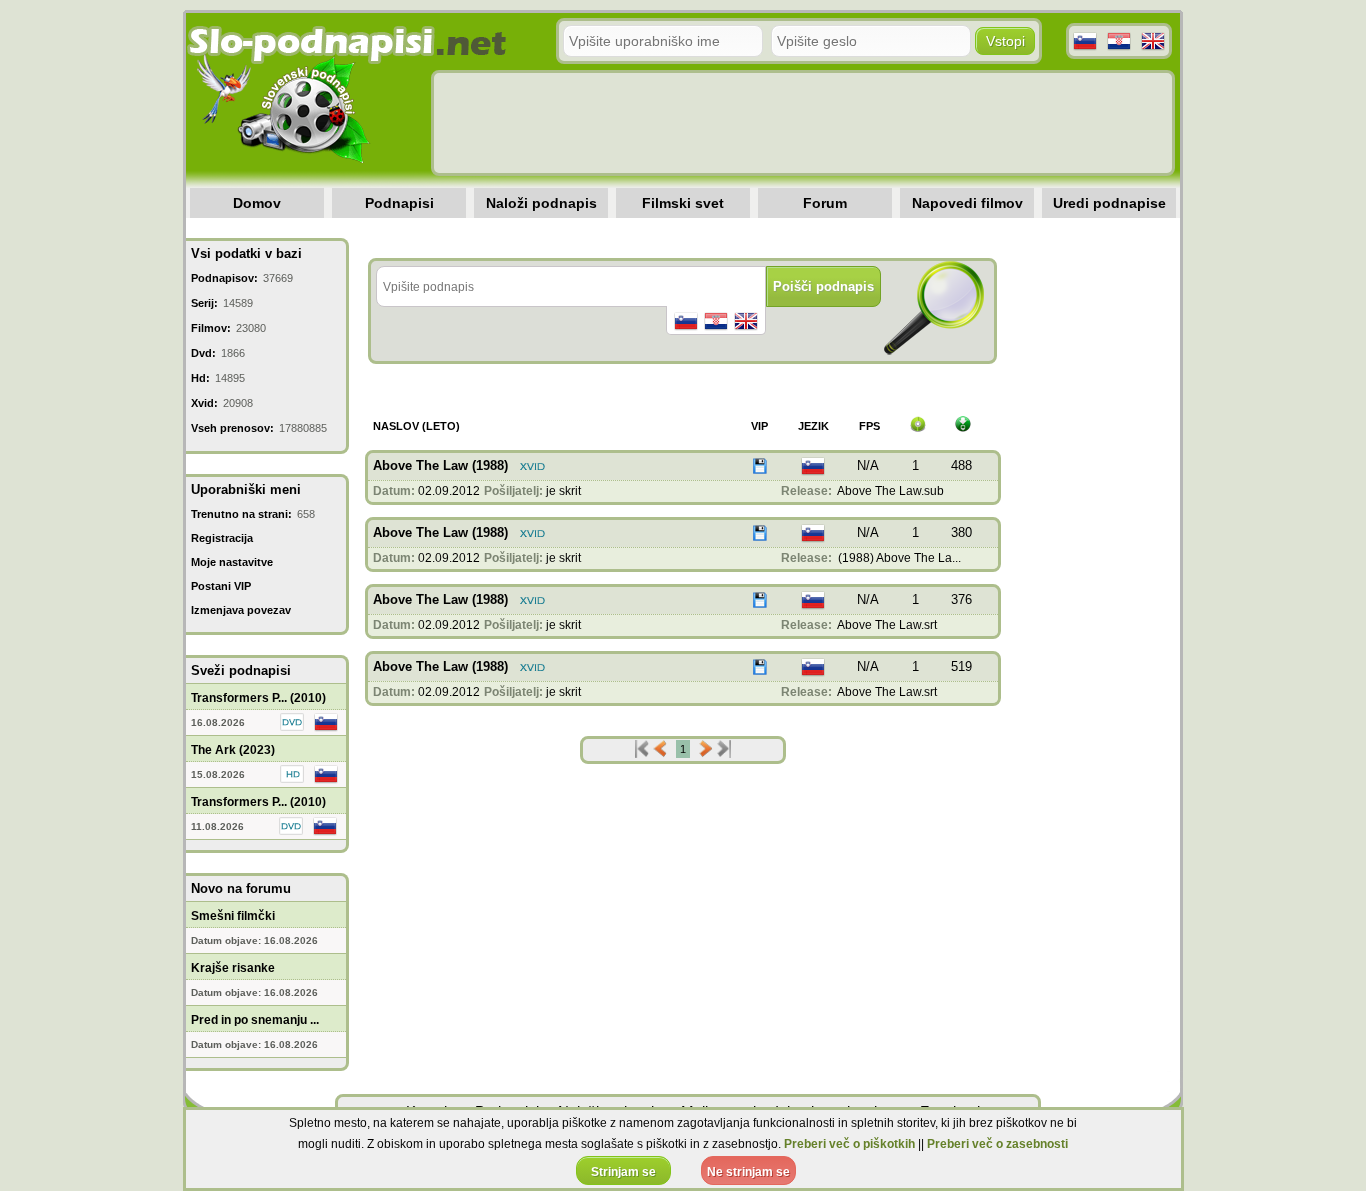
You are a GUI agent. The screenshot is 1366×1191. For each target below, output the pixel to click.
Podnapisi (399, 203)
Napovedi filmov (967, 203)
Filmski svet (683, 203)
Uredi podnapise (1109, 203)
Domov (257, 203)
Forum (825, 203)
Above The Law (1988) (440, 465)
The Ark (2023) (233, 750)
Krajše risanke (233, 968)
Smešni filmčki (233, 916)
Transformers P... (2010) (258, 698)
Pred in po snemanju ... (255, 1020)
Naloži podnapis (541, 203)
